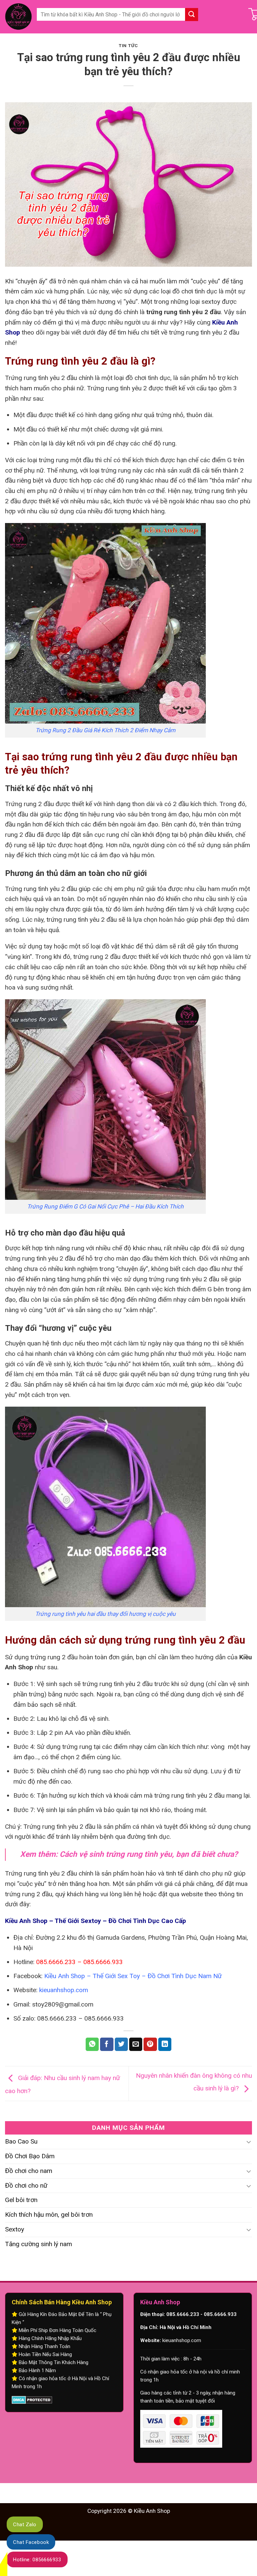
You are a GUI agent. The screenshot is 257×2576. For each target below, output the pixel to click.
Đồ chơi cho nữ (26, 2185)
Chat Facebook (31, 2542)
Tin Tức (128, 46)
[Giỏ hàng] (240, 17)
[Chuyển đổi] (249, 2142)
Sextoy (15, 2229)
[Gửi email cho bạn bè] (136, 2044)
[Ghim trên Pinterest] (150, 2044)
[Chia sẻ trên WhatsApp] (92, 2044)
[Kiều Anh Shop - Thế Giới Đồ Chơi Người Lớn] (18, 17)
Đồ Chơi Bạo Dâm (30, 2156)
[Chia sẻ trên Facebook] (107, 2044)
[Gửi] (192, 15)
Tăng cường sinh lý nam (38, 2244)
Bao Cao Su (21, 2141)
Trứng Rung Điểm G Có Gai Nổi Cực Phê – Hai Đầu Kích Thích (105, 1206)
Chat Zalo (25, 2525)
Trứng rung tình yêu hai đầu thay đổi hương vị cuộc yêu (105, 1614)
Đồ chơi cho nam (29, 2171)
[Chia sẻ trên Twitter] (121, 2044)
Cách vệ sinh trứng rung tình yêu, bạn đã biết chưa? (149, 1854)
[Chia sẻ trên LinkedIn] (165, 2044)
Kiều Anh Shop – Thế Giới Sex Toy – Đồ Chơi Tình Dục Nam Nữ (133, 1976)
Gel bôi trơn (21, 2200)
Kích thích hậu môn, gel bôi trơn (49, 2215)
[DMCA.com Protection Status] (32, 2400)
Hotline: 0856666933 (37, 2560)
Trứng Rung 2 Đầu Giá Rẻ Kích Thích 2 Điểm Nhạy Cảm (105, 730)
